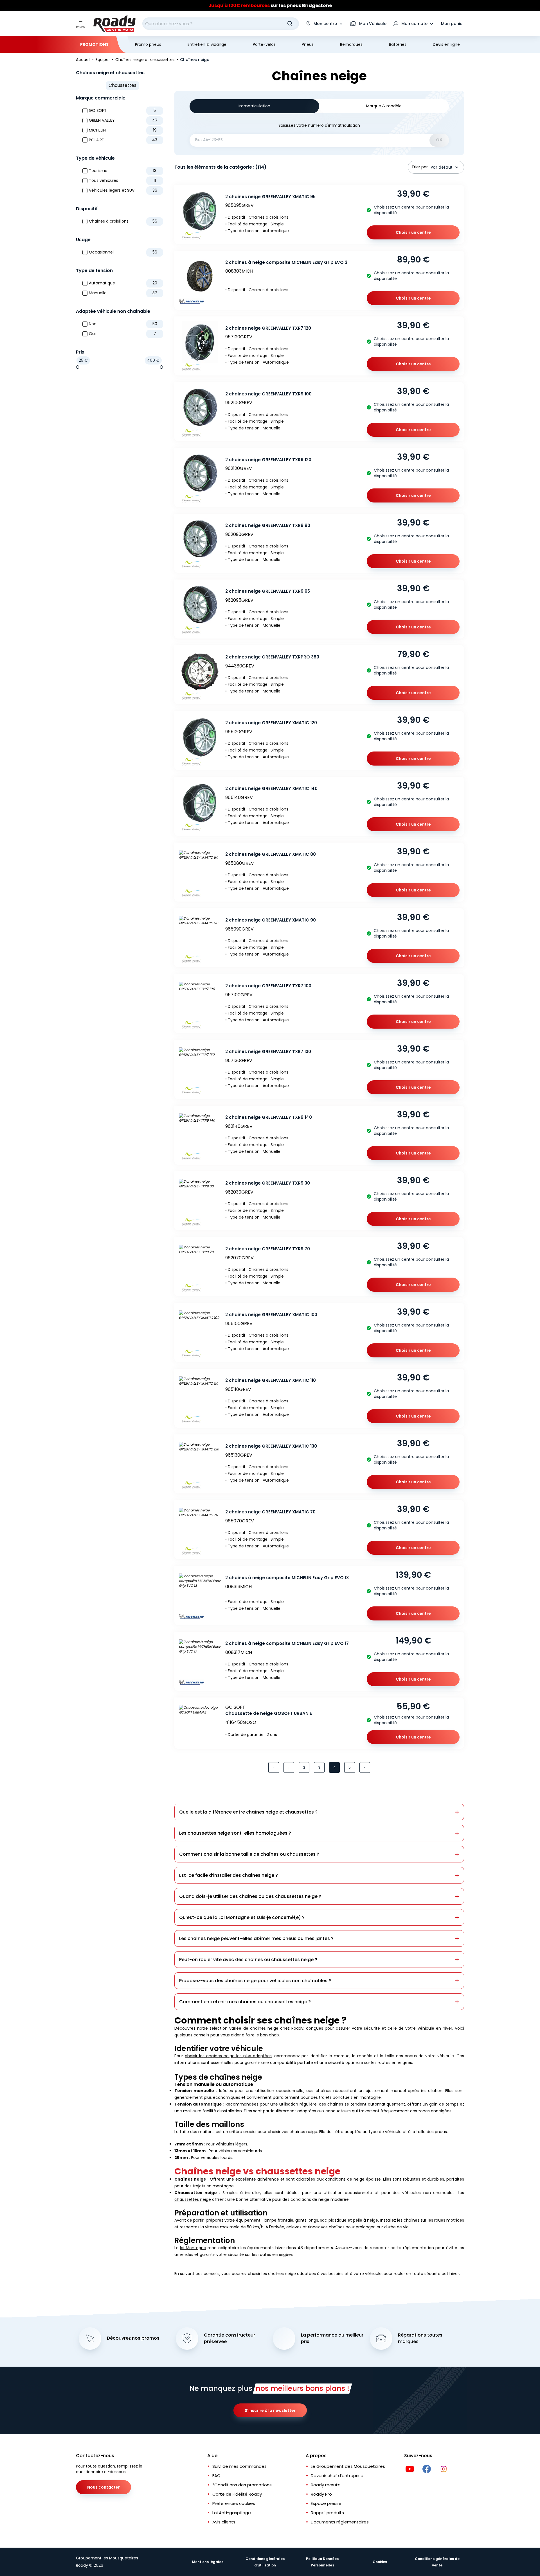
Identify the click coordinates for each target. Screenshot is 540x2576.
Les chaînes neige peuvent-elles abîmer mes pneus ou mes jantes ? (256, 1938)
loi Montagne (193, 2248)
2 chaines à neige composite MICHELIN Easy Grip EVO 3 (286, 262)
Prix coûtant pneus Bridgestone (270, 5)
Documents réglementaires (340, 2522)
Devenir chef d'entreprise (337, 2476)
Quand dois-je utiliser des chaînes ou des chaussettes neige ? (250, 1896)
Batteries (398, 44)
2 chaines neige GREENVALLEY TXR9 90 (268, 525)
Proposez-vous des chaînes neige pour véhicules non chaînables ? (255, 1981)
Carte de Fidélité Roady (237, 2494)
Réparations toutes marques (420, 2338)
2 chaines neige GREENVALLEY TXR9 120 (268, 460)
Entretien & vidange (207, 44)
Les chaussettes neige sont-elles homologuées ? (235, 1833)
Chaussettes (122, 85)
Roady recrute (326, 2485)
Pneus (308, 44)
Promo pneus (148, 44)
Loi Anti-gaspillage (232, 2513)
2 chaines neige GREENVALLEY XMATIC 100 (271, 1315)
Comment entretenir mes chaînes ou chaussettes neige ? (245, 2002)
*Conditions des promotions (242, 2485)
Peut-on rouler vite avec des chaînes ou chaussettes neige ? (248, 1960)
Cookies (380, 2562)
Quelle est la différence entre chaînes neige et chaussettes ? (248, 1812)
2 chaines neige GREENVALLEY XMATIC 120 (271, 723)
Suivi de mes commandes (239, 2466)
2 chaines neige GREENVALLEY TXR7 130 (268, 1052)
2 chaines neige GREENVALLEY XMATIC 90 (271, 920)
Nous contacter (103, 2487)
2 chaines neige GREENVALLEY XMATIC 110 (271, 1380)
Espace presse (326, 2503)
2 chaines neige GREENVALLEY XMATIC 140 (271, 788)
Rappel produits (327, 2513)
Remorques (351, 44)
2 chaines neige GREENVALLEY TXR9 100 (268, 394)
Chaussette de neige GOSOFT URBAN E (269, 1713)
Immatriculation (254, 106)
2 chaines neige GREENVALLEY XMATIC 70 (270, 1512)
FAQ (216, 2476)
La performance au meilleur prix (332, 2338)
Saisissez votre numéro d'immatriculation (319, 125)
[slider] (78, 367)
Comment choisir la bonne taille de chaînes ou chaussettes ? (249, 1854)
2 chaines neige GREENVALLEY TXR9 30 (268, 1183)
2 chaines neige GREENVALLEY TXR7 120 (268, 328)
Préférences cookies (234, 2503)
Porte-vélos (264, 44)
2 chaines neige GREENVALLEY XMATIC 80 (271, 854)
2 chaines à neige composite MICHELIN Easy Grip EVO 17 (287, 1643)
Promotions (94, 44)
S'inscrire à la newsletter (270, 2410)
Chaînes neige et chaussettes (110, 73)
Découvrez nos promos (133, 2338)
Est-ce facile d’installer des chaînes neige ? (229, 1875)
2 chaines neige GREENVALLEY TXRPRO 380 (272, 657)
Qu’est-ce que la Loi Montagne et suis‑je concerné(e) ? (242, 1917)
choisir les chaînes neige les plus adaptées (228, 2056)
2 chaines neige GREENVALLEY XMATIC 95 (270, 197)
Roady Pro (321, 2494)
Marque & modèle (384, 106)
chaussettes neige (193, 2199)
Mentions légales (208, 2562)
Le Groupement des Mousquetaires (348, 2466)
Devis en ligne (446, 44)
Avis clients (224, 2522)
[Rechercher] (290, 24)
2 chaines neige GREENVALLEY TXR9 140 (269, 1117)
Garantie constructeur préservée (229, 2338)
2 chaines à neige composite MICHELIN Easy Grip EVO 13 (287, 1578)
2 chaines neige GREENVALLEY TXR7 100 (268, 986)
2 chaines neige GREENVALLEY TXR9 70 (268, 1249)
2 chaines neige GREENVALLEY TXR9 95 (268, 591)
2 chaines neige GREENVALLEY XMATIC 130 (271, 1446)
